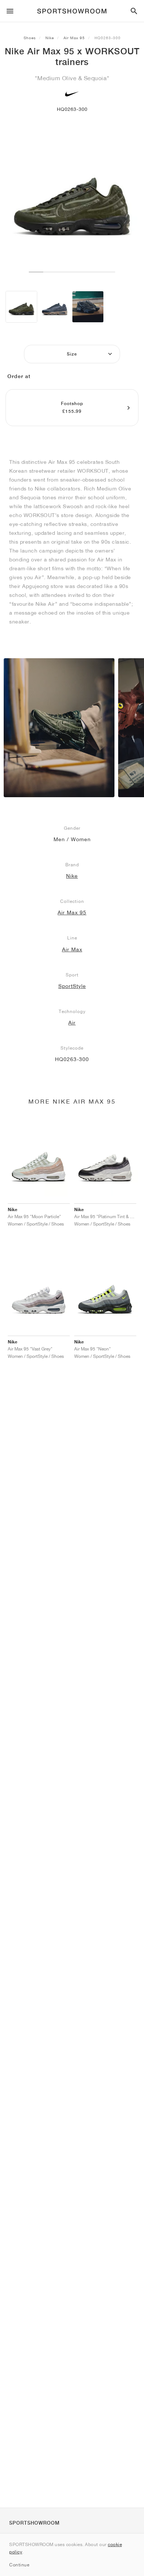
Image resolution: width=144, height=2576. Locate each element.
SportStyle (72, 986)
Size (72, 354)
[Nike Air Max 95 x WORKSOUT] (21, 307)
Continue (19, 2565)
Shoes (30, 38)
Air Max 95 (74, 38)
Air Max (72, 949)
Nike (50, 38)
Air (72, 1023)
